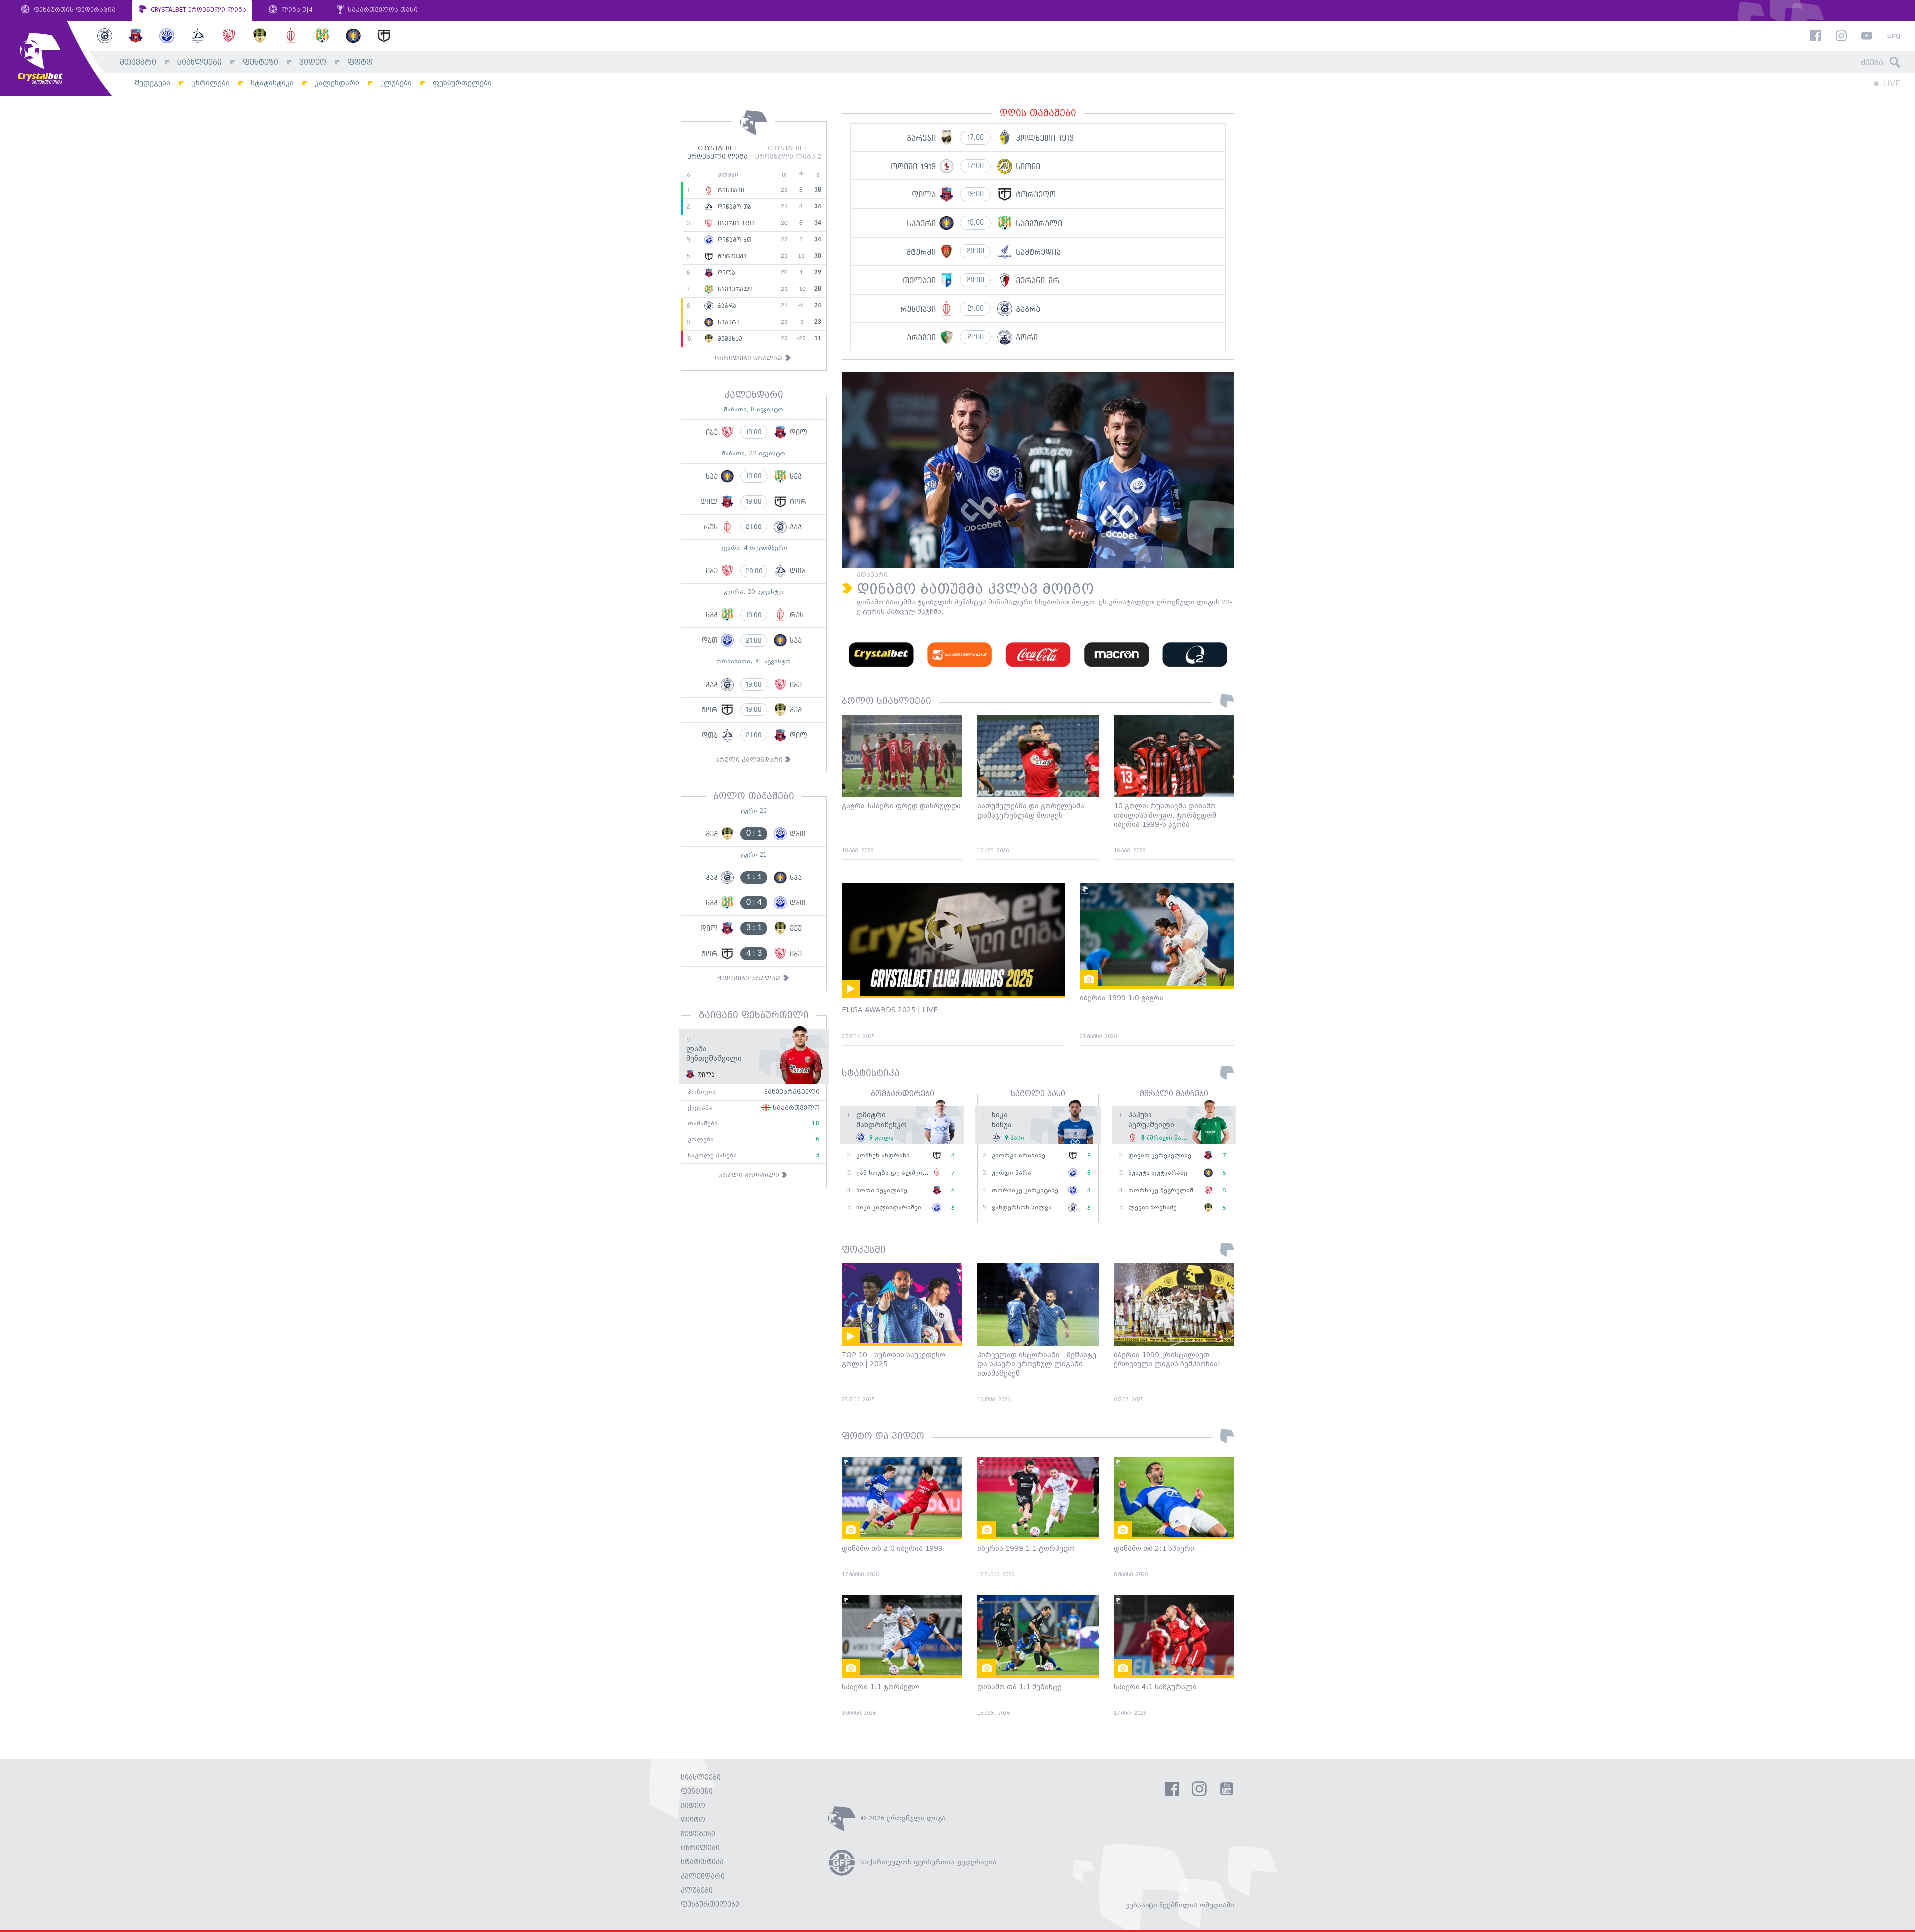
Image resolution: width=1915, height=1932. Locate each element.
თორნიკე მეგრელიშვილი (1169, 1190)
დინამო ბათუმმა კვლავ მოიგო (975, 590)
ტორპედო (731, 256)
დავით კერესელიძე (1160, 1155)
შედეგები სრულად (750, 978)
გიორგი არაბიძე (1019, 1155)
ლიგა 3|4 (296, 10)
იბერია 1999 (735, 223)
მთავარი (138, 63)
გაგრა (726, 306)
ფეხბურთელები (462, 83)
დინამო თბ (733, 207)
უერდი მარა (1012, 1173)
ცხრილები (210, 83)
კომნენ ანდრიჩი (883, 1155)
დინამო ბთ (733, 240)
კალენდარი (337, 83)
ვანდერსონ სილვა (1022, 1207)
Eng (1893, 36)
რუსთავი (730, 190)
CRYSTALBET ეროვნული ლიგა (197, 10)
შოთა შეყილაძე (882, 1190)
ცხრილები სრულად (750, 359)
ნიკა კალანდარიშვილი (894, 1207)
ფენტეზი (261, 63)
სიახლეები (199, 63)
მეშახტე (729, 339)
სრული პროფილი (750, 1175)
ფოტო (360, 63)
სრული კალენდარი (750, 760)
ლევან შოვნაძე (1152, 1207)
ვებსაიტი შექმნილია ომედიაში (1180, 1905)
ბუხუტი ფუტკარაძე (1158, 1173)
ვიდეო (313, 63)
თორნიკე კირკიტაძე (1025, 1190)
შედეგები (152, 83)
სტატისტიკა (272, 83)
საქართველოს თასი (382, 10)
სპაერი (727, 322)
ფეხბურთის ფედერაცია (74, 10)
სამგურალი (734, 289)
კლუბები (396, 83)
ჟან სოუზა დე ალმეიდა (894, 1173)
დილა (725, 273)
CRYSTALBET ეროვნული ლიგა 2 (788, 153)
